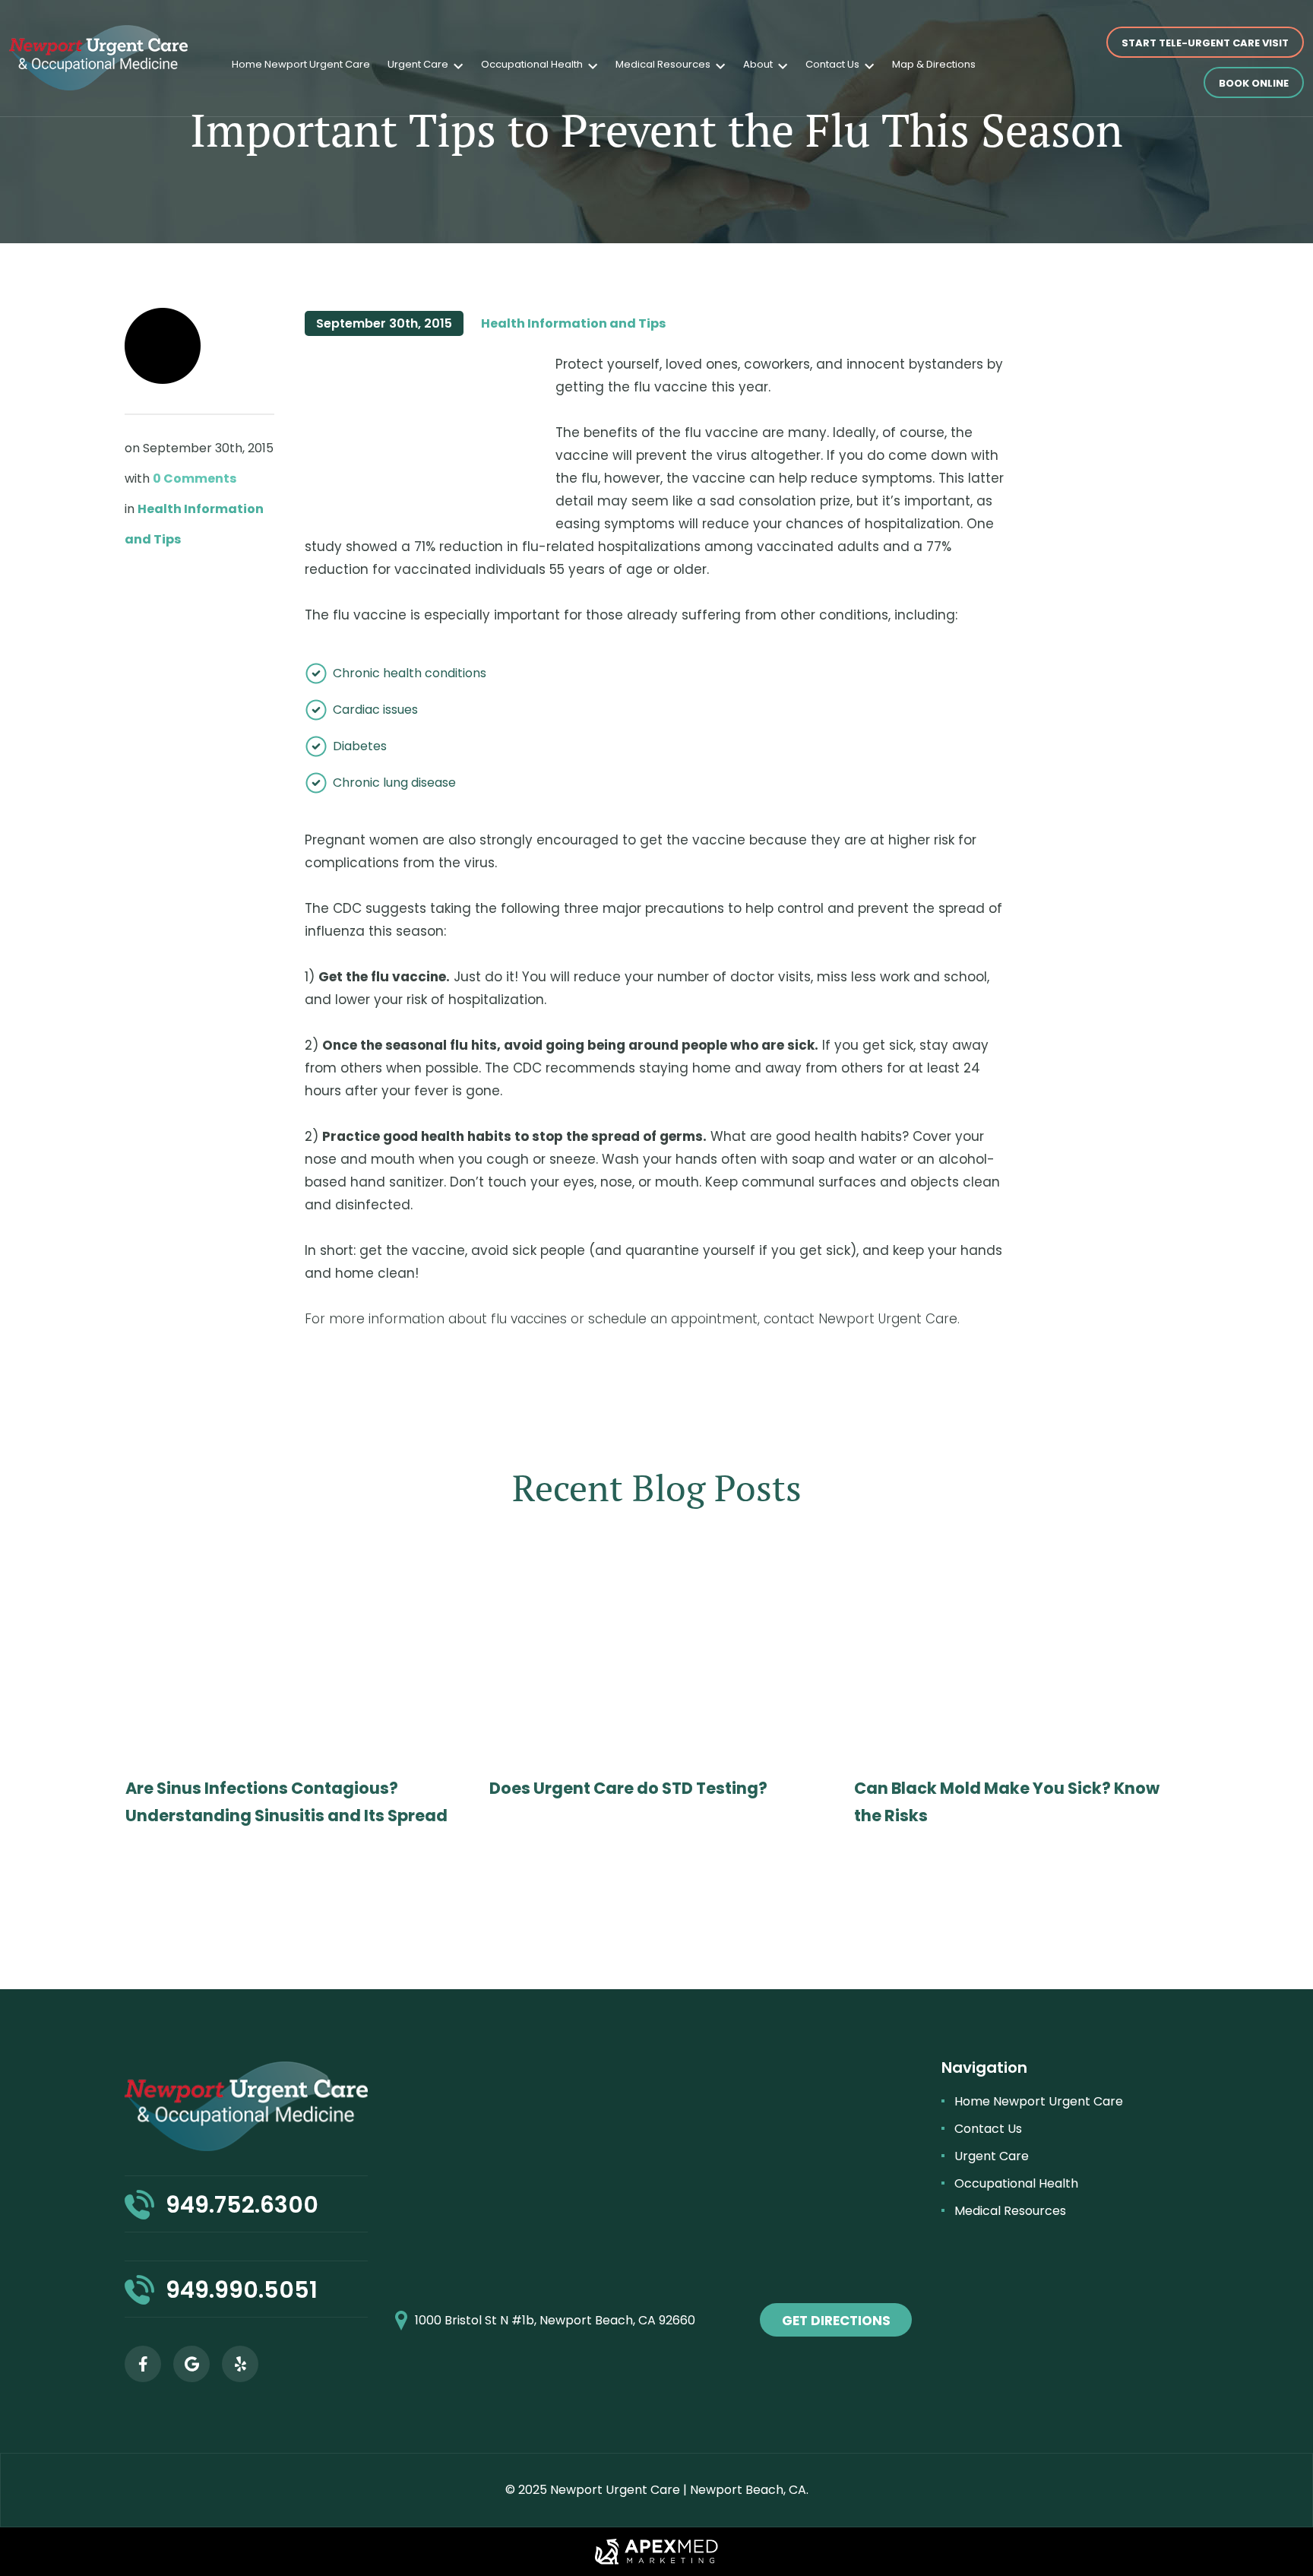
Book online (1254, 83)
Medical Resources (663, 64)
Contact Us (832, 64)
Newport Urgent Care (615, 2490)
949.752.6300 (242, 2205)
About (758, 64)
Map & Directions (934, 64)
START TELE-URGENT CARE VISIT (1205, 43)
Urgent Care (418, 64)
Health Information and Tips (573, 323)
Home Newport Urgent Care (301, 64)
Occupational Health (532, 64)
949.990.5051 (242, 2290)
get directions (836, 2321)
